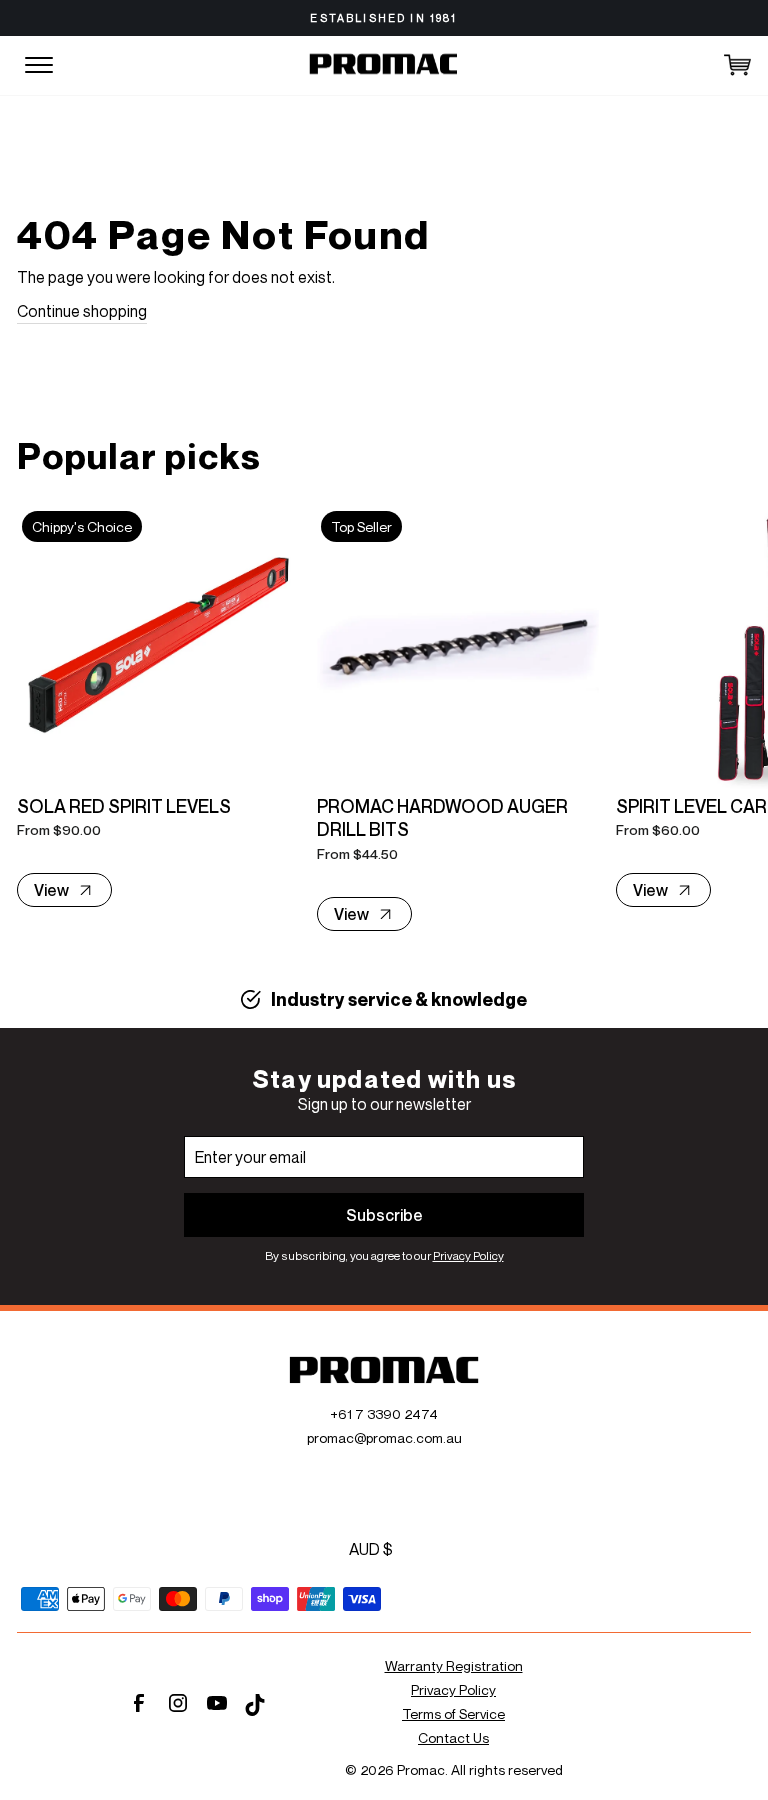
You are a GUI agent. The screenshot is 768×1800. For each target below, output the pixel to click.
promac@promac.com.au (384, 1437)
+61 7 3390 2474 (384, 1413)
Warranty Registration (454, 1665)
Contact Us (453, 1737)
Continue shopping (82, 311)
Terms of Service (453, 1713)
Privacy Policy (468, 1255)
